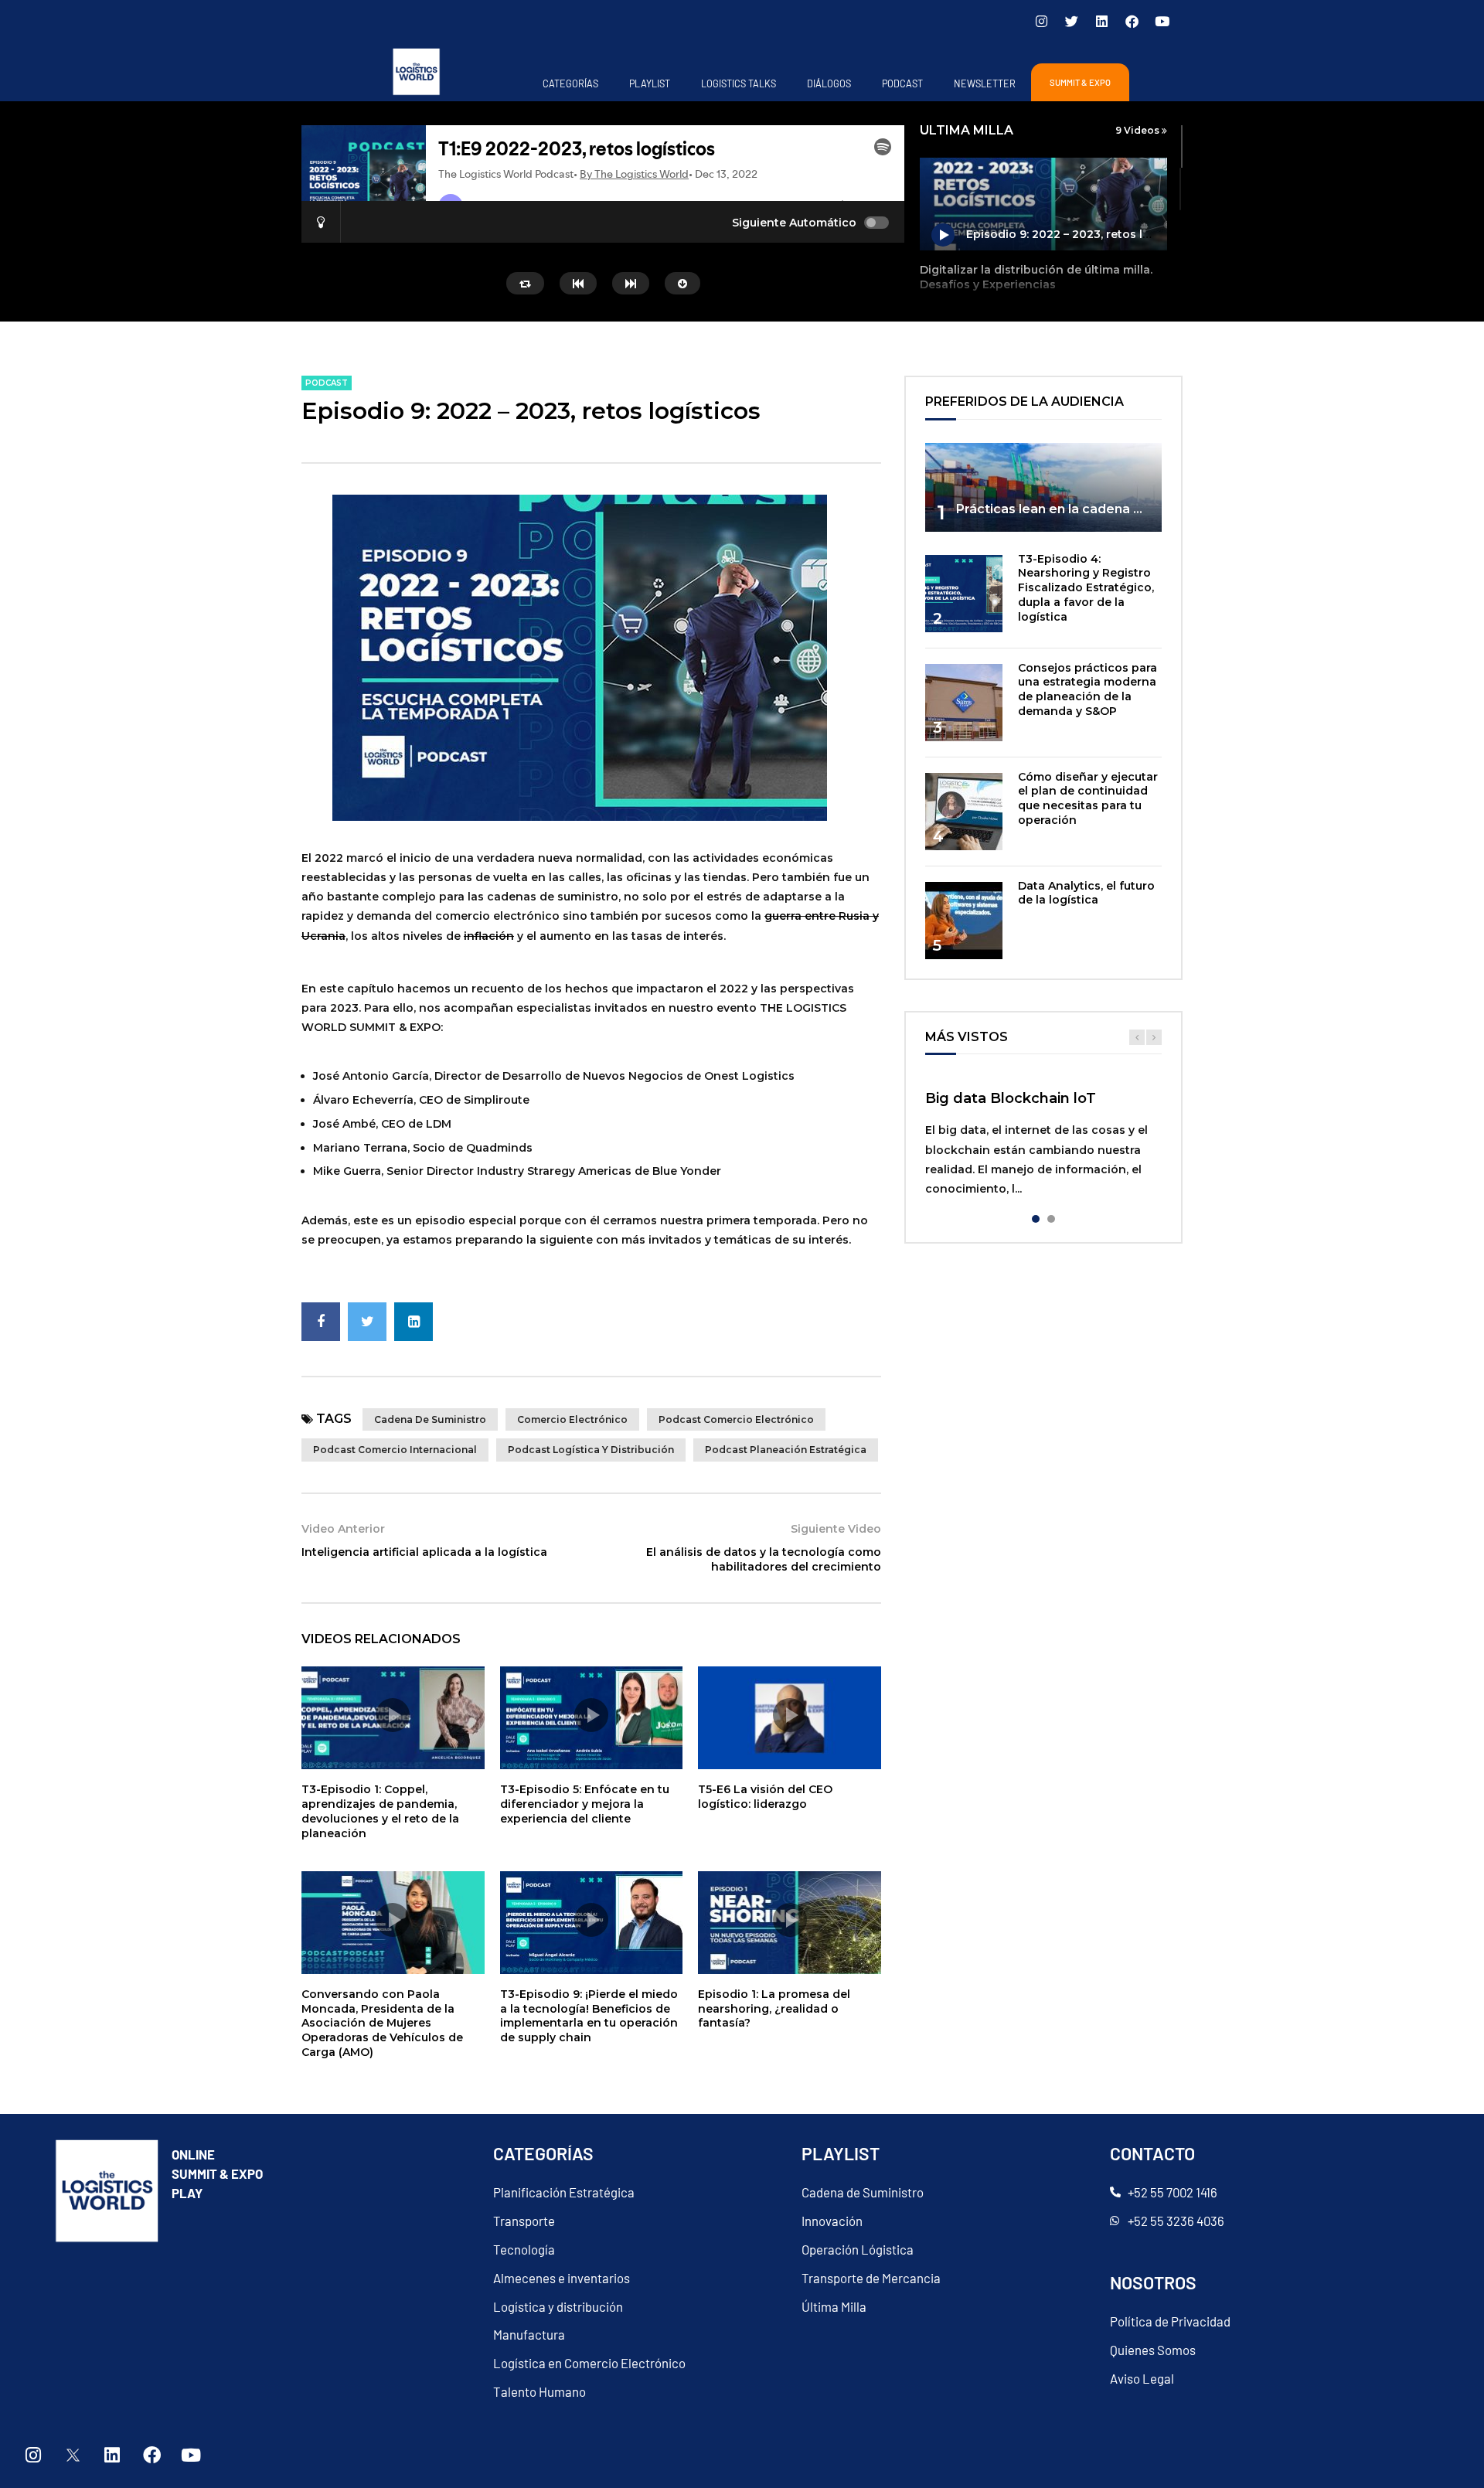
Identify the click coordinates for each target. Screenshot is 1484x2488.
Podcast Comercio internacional (395, 1450)
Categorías (570, 83)
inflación (489, 936)
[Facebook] (1132, 21)
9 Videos (1139, 130)
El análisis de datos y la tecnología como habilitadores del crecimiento (764, 1559)
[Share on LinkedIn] (414, 1322)
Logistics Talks (739, 83)
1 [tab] (1036, 1219)
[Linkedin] (1101, 21)
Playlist (650, 83)
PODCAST (902, 83)
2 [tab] (1051, 1219)
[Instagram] (1041, 21)
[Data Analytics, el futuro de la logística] (964, 921)
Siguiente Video (836, 1529)
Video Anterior (343, 1529)
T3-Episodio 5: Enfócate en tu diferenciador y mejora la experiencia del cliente (585, 1804)
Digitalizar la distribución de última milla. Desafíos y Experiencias (1036, 277)
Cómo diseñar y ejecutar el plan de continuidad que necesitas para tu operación (1088, 799)
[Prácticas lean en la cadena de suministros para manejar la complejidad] (1043, 487)
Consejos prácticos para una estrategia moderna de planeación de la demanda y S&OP (1087, 690)
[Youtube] (1162, 21)
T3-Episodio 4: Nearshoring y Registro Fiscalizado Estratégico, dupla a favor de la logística (1086, 588)
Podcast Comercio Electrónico (736, 1419)
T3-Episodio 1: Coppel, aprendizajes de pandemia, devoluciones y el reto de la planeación (380, 1811)
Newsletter (985, 83)
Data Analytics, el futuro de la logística (1086, 893)
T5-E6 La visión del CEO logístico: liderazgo (765, 1797)
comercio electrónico (572, 1419)
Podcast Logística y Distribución (591, 1450)
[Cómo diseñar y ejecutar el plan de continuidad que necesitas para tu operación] (964, 812)
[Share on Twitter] (367, 1322)
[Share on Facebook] (321, 1322)
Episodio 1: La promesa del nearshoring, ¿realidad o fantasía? (774, 2009)
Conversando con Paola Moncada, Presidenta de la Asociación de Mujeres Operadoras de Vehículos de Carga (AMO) (382, 2023)
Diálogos (829, 83)
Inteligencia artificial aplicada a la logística (424, 1552)
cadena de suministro (430, 1419)
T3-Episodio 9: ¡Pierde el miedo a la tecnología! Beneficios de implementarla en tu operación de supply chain (589, 2016)
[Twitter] (1071, 21)
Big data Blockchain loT (1011, 1098)
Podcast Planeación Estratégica (786, 1450)
